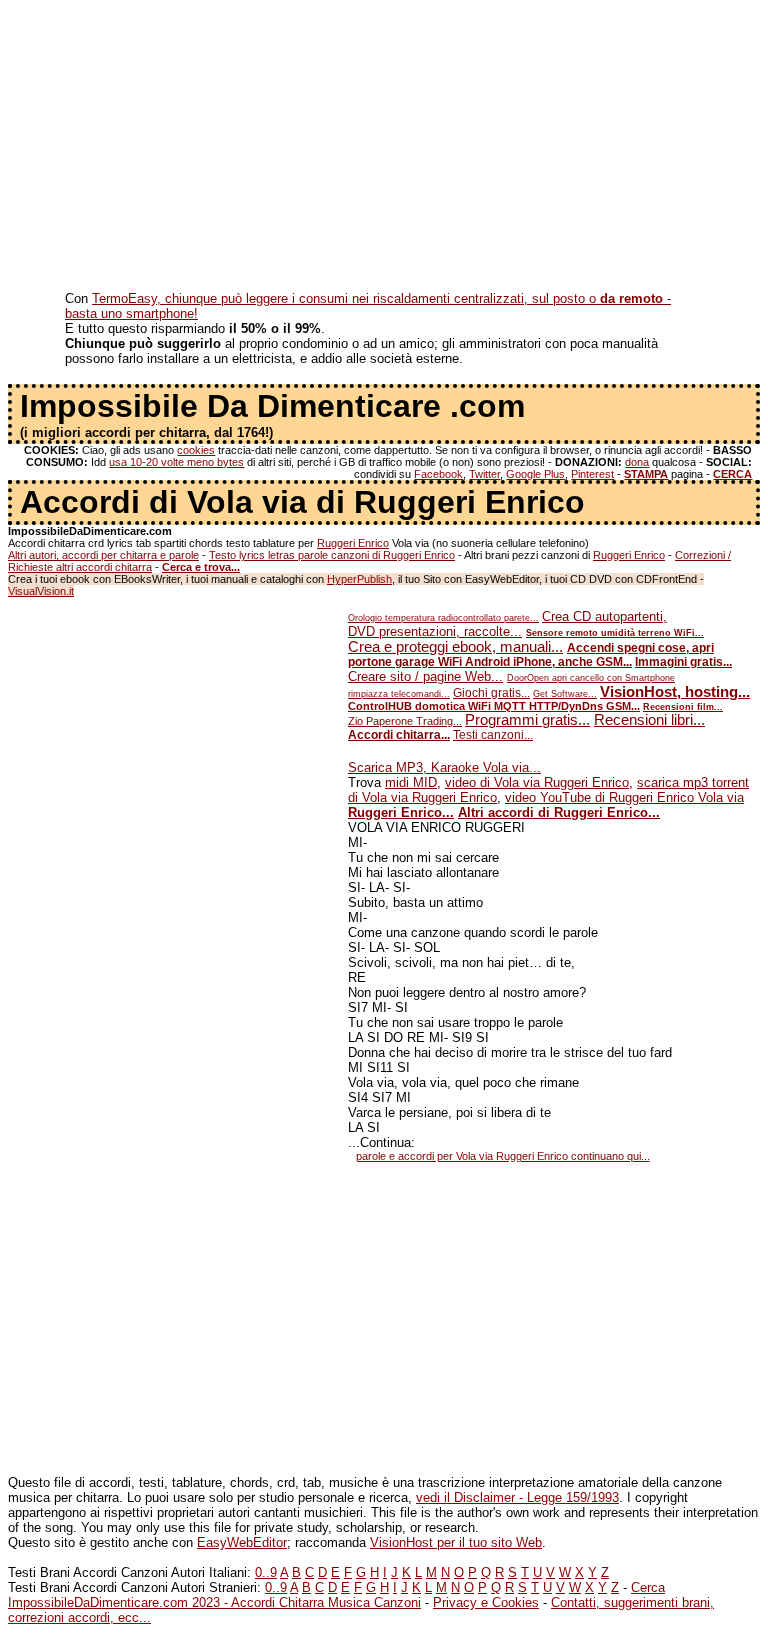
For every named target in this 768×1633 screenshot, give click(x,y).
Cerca (648, 1587)
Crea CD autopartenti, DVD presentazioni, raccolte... (507, 624)
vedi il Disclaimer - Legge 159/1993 (517, 1497)
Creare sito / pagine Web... (425, 676)
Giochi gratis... (491, 693)
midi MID (411, 782)
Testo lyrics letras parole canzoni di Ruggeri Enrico (332, 555)
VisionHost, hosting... (675, 692)
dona (637, 462)
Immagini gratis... (683, 662)
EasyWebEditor (242, 1542)
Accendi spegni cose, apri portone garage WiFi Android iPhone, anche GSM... (531, 655)
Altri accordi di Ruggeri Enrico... (559, 812)
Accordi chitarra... (399, 735)
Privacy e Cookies (486, 1602)
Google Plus (535, 474)
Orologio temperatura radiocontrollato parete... (443, 618)
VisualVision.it (41, 591)
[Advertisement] (384, 148)
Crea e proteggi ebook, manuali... (455, 647)
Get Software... (565, 694)
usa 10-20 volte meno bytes (176, 462)
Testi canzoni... (493, 735)
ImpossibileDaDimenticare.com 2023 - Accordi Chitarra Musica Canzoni (214, 1602)
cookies (196, 450)
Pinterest (592, 474)
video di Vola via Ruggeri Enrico (537, 782)
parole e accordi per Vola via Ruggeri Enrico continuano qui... (503, 1156)
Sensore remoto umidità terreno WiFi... (615, 633)
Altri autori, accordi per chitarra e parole (103, 555)
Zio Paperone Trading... (405, 721)
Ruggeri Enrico (353, 543)
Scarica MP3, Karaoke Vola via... (444, 767)
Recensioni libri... (649, 720)
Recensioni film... (683, 707)
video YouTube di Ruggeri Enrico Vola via (624, 797)
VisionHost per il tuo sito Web (456, 1542)
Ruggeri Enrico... (401, 812)
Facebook (438, 474)
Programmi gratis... (527, 720)
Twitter (484, 474)
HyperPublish (359, 579)
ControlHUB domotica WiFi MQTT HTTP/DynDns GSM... (494, 706)
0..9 (266, 1572)
